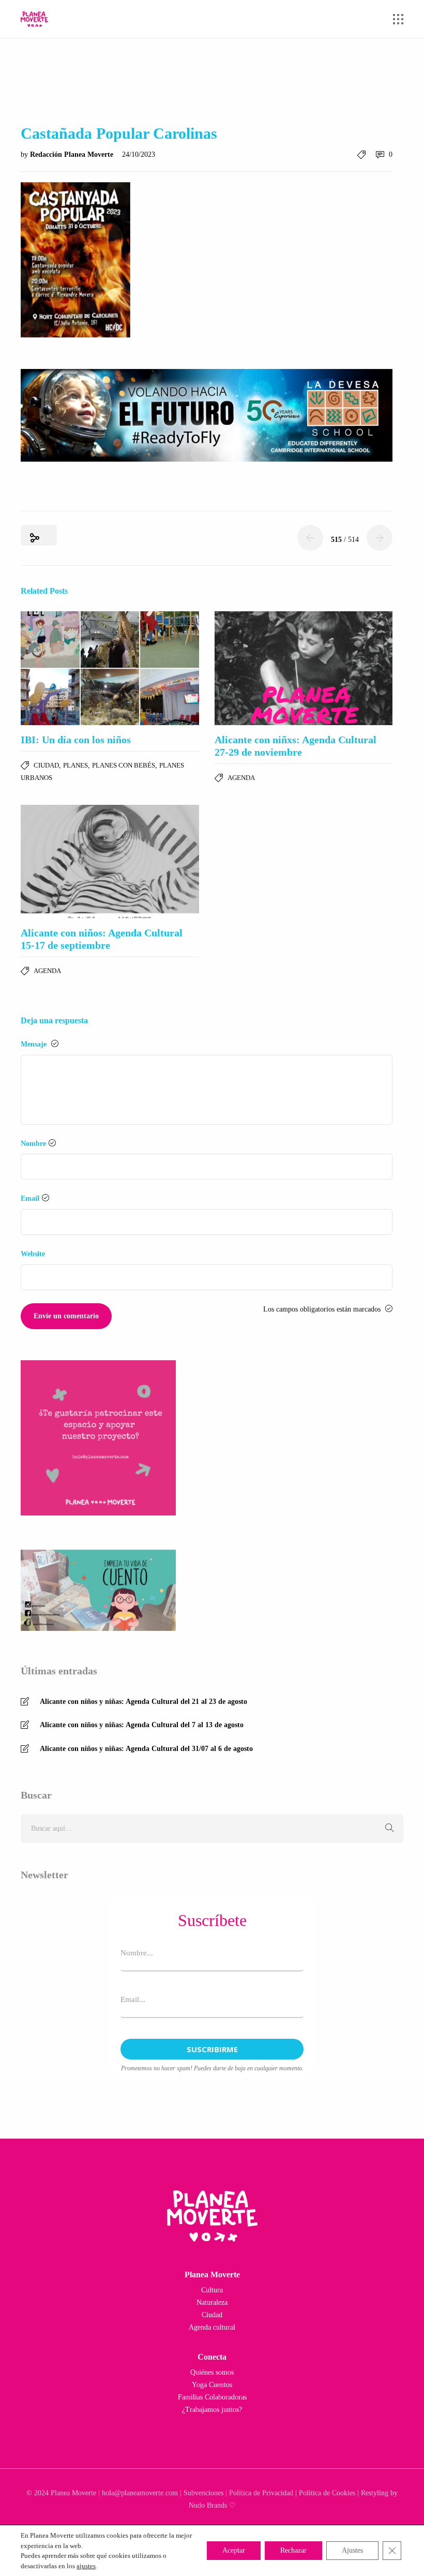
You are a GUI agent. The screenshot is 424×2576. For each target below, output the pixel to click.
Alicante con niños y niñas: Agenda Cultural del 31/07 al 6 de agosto (146, 1749)
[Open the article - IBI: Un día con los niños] (110, 668)
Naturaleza (212, 2302)
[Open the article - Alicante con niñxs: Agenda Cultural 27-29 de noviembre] (304, 668)
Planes (75, 765)
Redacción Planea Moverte (73, 154)
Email (30, 1198)
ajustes (86, 2566)
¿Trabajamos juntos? (212, 2410)
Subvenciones (203, 2493)
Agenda (241, 778)
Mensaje (35, 1044)
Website (33, 1254)
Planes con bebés (124, 765)
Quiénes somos (212, 2372)
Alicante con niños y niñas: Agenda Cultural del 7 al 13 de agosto (142, 1725)
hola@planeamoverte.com (140, 2493)
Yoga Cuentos (212, 2385)
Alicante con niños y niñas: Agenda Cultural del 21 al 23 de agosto (143, 1702)
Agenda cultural (212, 2327)
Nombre (33, 1144)
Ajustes (352, 2550)
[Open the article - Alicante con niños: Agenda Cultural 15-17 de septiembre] (110, 862)
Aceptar (234, 2550)
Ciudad (46, 765)
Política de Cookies (327, 2493)
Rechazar (293, 2550)
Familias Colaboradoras (212, 2397)
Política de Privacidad (261, 2493)
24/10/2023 (139, 154)
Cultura (212, 2290)
